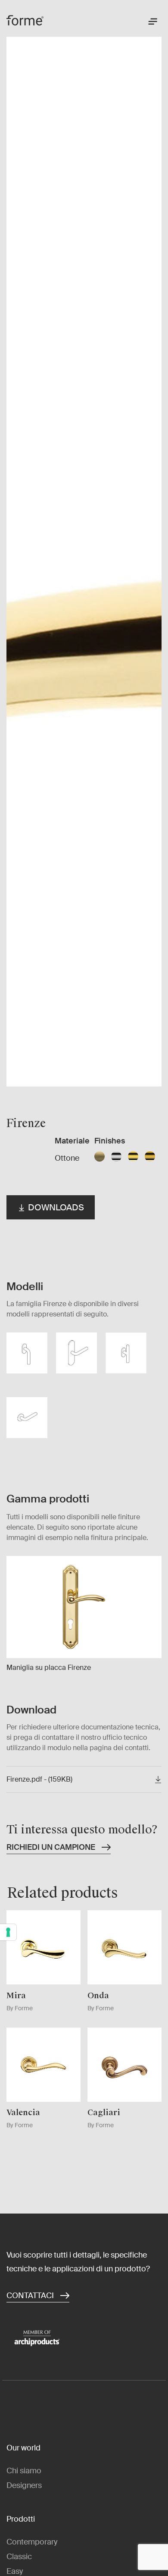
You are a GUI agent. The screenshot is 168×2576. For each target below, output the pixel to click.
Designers (24, 2485)
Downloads (55, 1207)
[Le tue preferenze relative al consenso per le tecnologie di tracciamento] (8, 1932)
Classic (19, 2557)
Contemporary (32, 2542)
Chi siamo (24, 2471)
